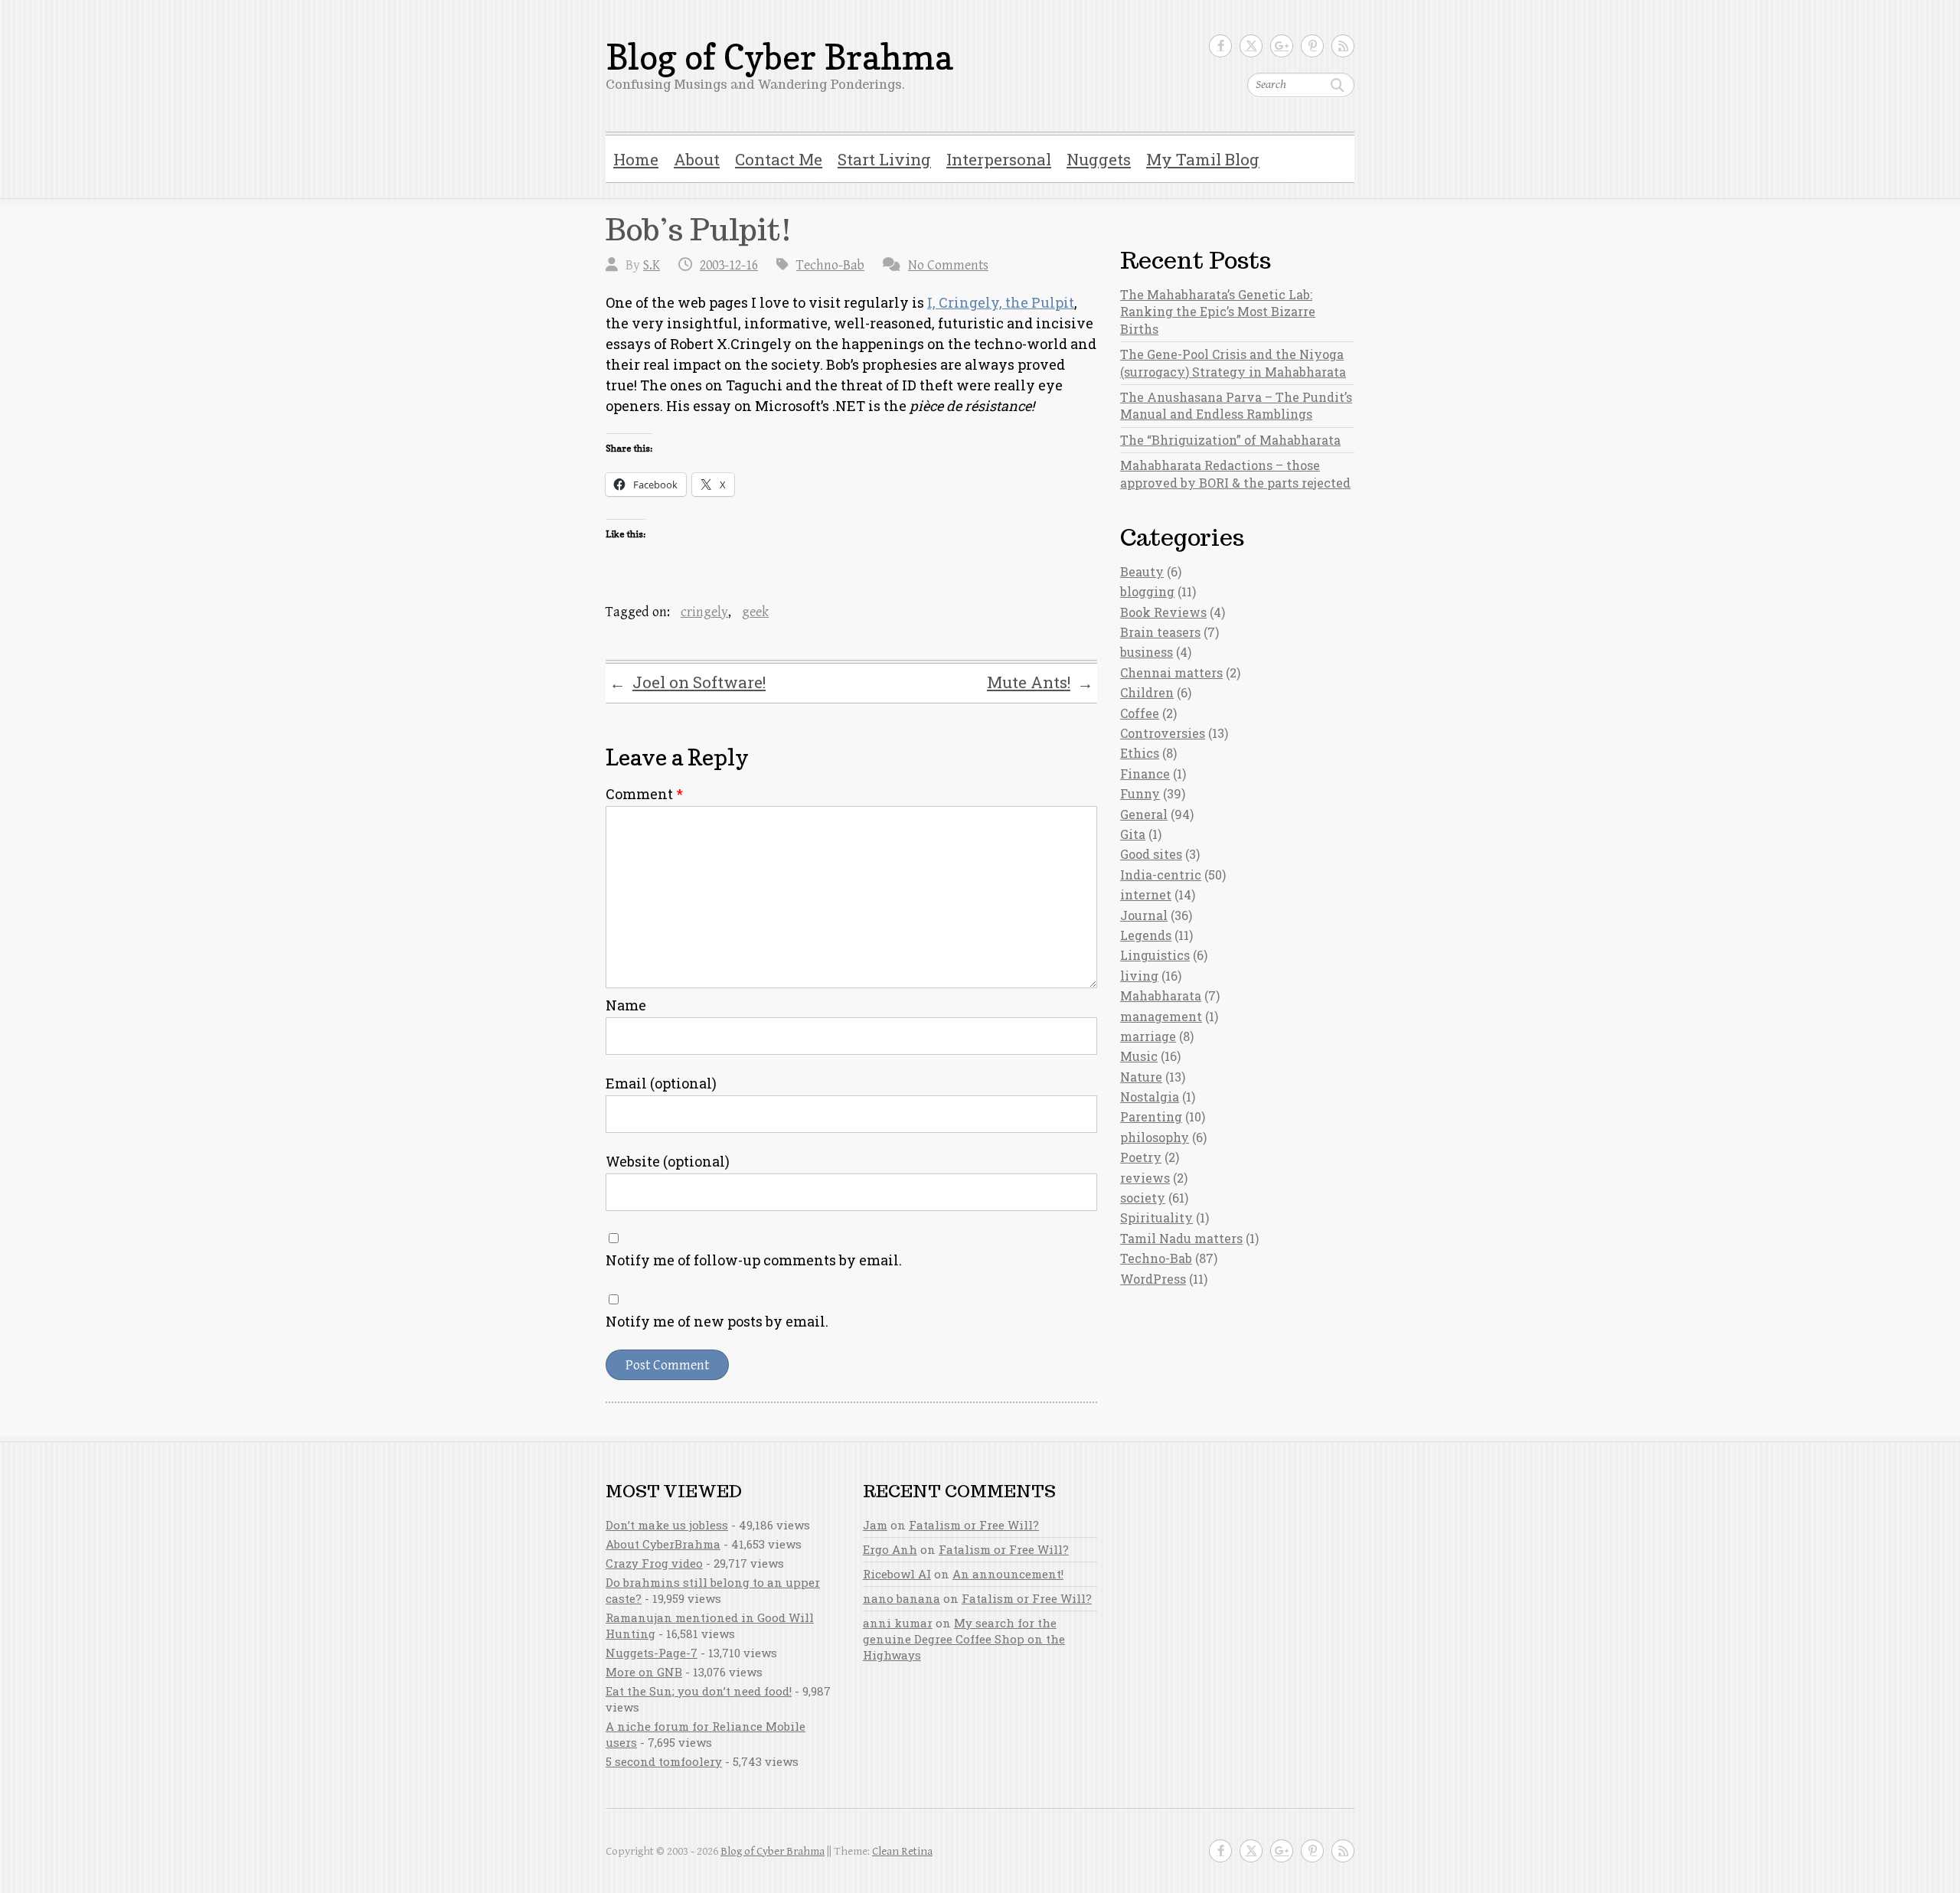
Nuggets (1099, 159)
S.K (652, 265)
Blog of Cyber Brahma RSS (1343, 46)
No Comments (948, 265)
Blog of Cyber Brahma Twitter (1251, 46)
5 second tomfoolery (664, 1761)
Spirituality (1156, 1217)
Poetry (1141, 1157)
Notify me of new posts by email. (717, 1321)
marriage (1148, 1036)
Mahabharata (1161, 995)
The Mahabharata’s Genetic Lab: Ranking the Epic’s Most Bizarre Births (1218, 312)
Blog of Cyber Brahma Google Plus (1282, 46)
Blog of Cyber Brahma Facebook (1220, 46)
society (1143, 1198)
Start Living (884, 159)
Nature (1141, 1077)
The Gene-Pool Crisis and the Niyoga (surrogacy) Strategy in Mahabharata (1233, 362)
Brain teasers (1160, 632)
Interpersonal (999, 159)
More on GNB (644, 1672)
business (1147, 652)
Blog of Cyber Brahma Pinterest (1312, 46)
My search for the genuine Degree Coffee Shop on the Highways (964, 1639)
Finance (1145, 774)
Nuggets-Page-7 (652, 1653)
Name (626, 1005)
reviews (1145, 1178)
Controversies (1163, 733)
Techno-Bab (830, 265)
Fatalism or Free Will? (974, 1525)
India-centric (1161, 875)
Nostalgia (1150, 1097)
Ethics (1140, 753)
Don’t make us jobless (667, 1525)
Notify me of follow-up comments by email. (754, 1260)
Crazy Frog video (654, 1563)
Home (636, 159)
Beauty (1142, 571)
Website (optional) (668, 1161)
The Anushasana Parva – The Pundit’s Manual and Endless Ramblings (1236, 405)
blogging (1147, 591)
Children (1147, 692)
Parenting (1151, 1116)
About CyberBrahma (663, 1544)
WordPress (1153, 1279)
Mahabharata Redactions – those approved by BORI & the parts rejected (1235, 473)
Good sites (1151, 854)
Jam (875, 1525)
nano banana (902, 1598)
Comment (644, 794)
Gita (1133, 834)
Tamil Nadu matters (1181, 1238)
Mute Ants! (1040, 683)
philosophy (1155, 1137)
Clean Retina (902, 1851)
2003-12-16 (729, 265)
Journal (1144, 915)
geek (755, 612)
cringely (704, 612)
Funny (1140, 793)
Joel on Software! (688, 683)
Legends (1146, 935)
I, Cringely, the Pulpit (1001, 302)
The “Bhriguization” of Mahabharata (1230, 440)
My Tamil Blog (1203, 159)
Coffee (1140, 713)
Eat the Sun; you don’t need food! (699, 1691)
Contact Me (779, 159)
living (1139, 976)
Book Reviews (1163, 612)
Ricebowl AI (897, 1574)
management (1161, 1016)
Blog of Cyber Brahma (779, 57)
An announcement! (1008, 1574)
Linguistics (1155, 955)
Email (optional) (661, 1083)
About (697, 159)
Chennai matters (1171, 672)
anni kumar (898, 1623)
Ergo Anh (890, 1549)
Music (1139, 1056)
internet (1146, 894)
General (1144, 814)
